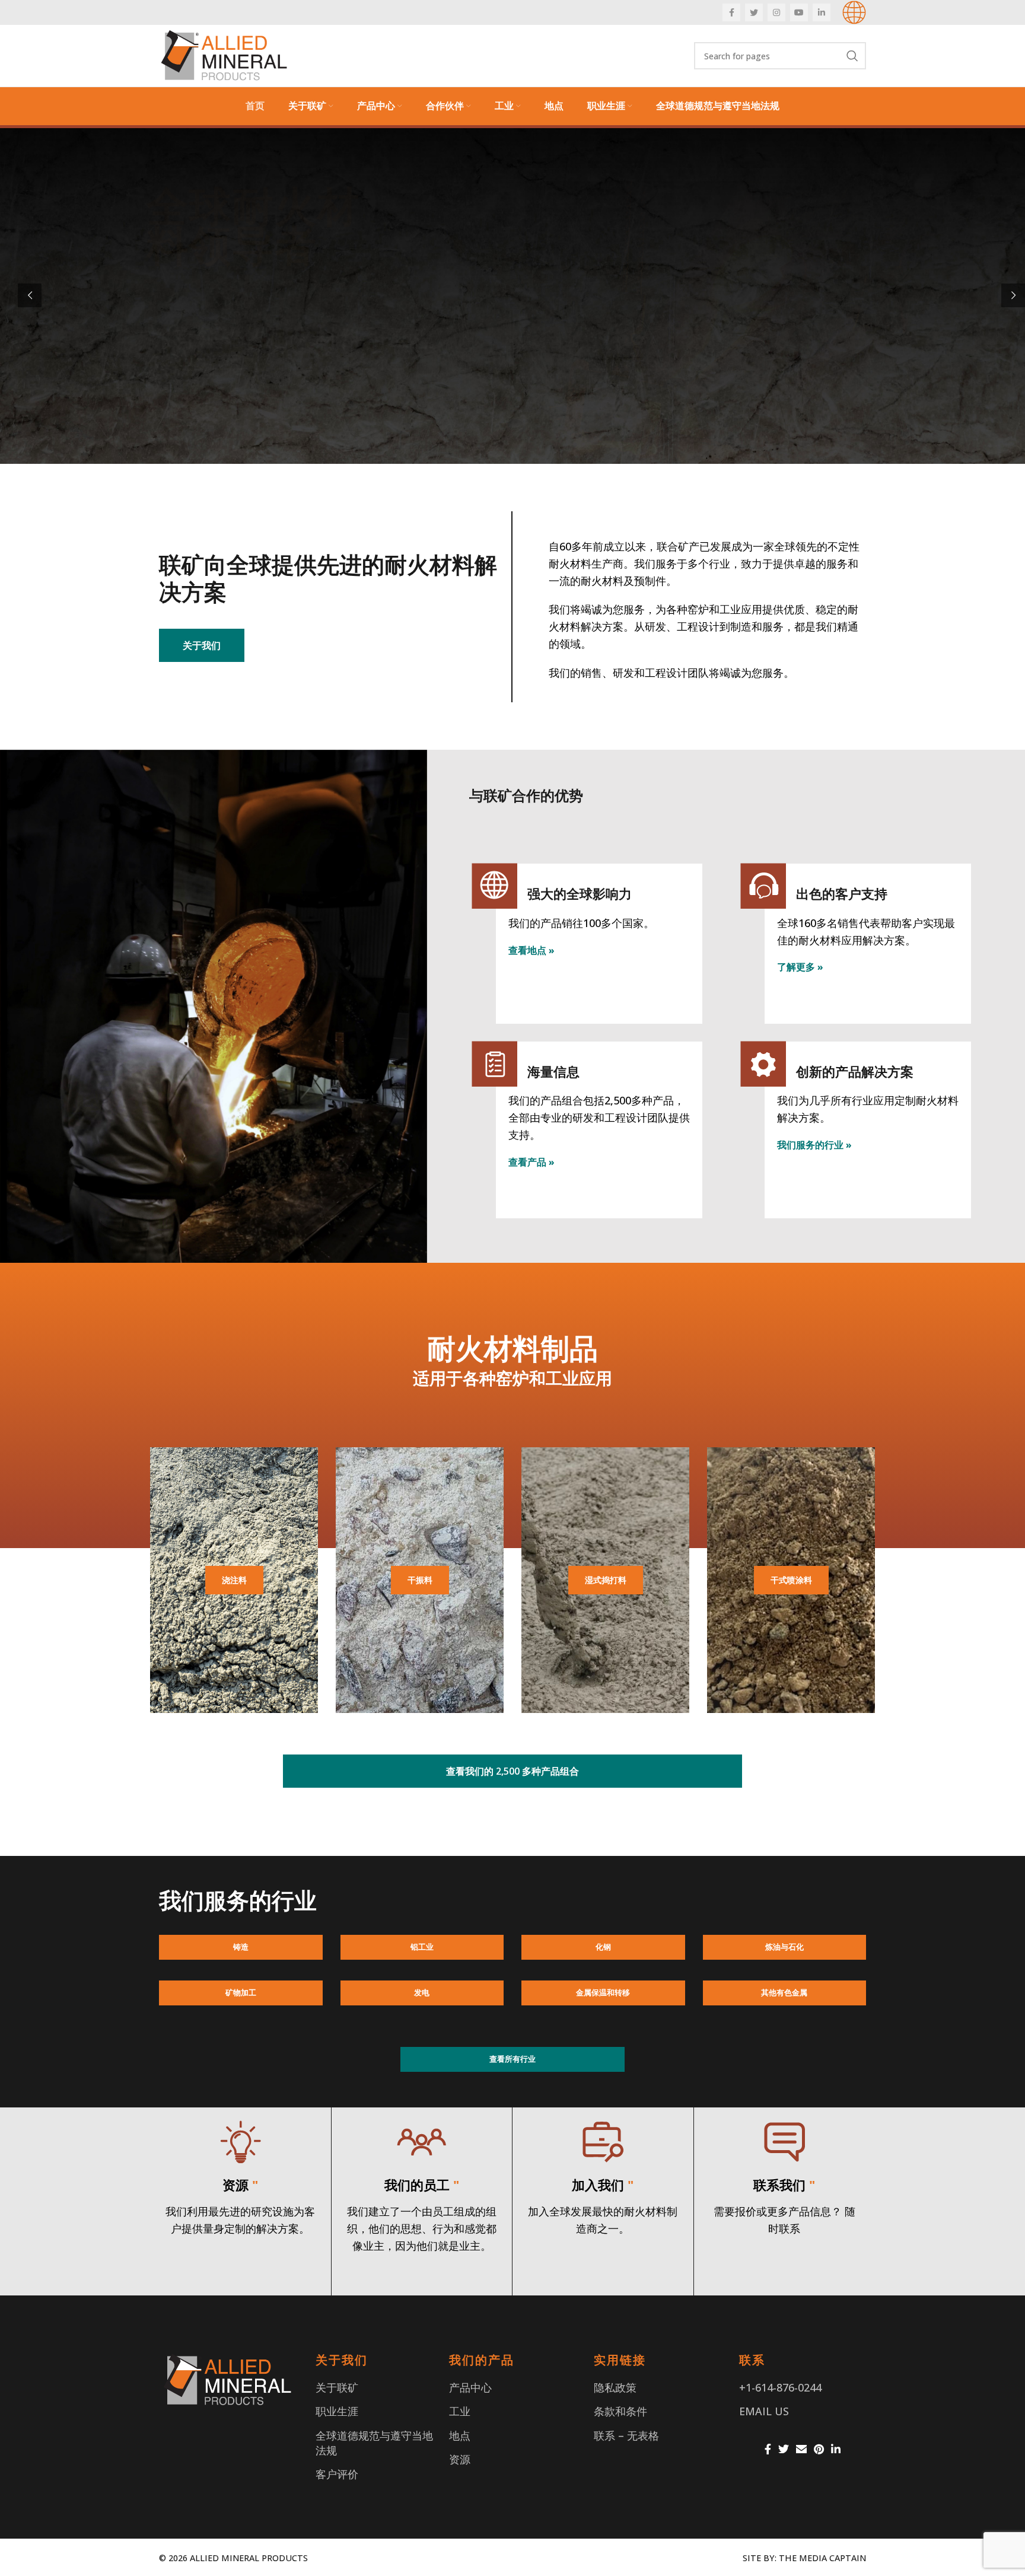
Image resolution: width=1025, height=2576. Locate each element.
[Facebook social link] (731, 12)
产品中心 (470, 2387)
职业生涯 (337, 2411)
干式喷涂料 (791, 1580)
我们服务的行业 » (814, 1145)
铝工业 (422, 1947)
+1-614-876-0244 (780, 2387)
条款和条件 (620, 2411)
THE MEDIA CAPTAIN (822, 2558)
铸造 (241, 1947)
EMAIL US (764, 2411)
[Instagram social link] (776, 12)
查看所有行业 (512, 2059)
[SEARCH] (852, 56)
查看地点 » (531, 950)
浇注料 (234, 1580)
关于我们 (202, 645)
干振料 (420, 1580)
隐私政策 (615, 2387)
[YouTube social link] (799, 12)
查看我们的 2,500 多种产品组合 (512, 1771)
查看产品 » (531, 1162)
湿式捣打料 (606, 1580)
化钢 (603, 1947)
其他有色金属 (784, 1992)
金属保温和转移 (603, 1992)
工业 (460, 2411)
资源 (460, 2459)
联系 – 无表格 (626, 2435)
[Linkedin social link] (822, 12)
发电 (422, 1992)
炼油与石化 (784, 1947)
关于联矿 (337, 2387)
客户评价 (337, 2474)
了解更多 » (800, 967)
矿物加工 (241, 1992)
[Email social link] (801, 2449)
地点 (460, 2435)
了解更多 (183, 411)
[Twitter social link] (754, 12)
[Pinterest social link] (819, 2449)
